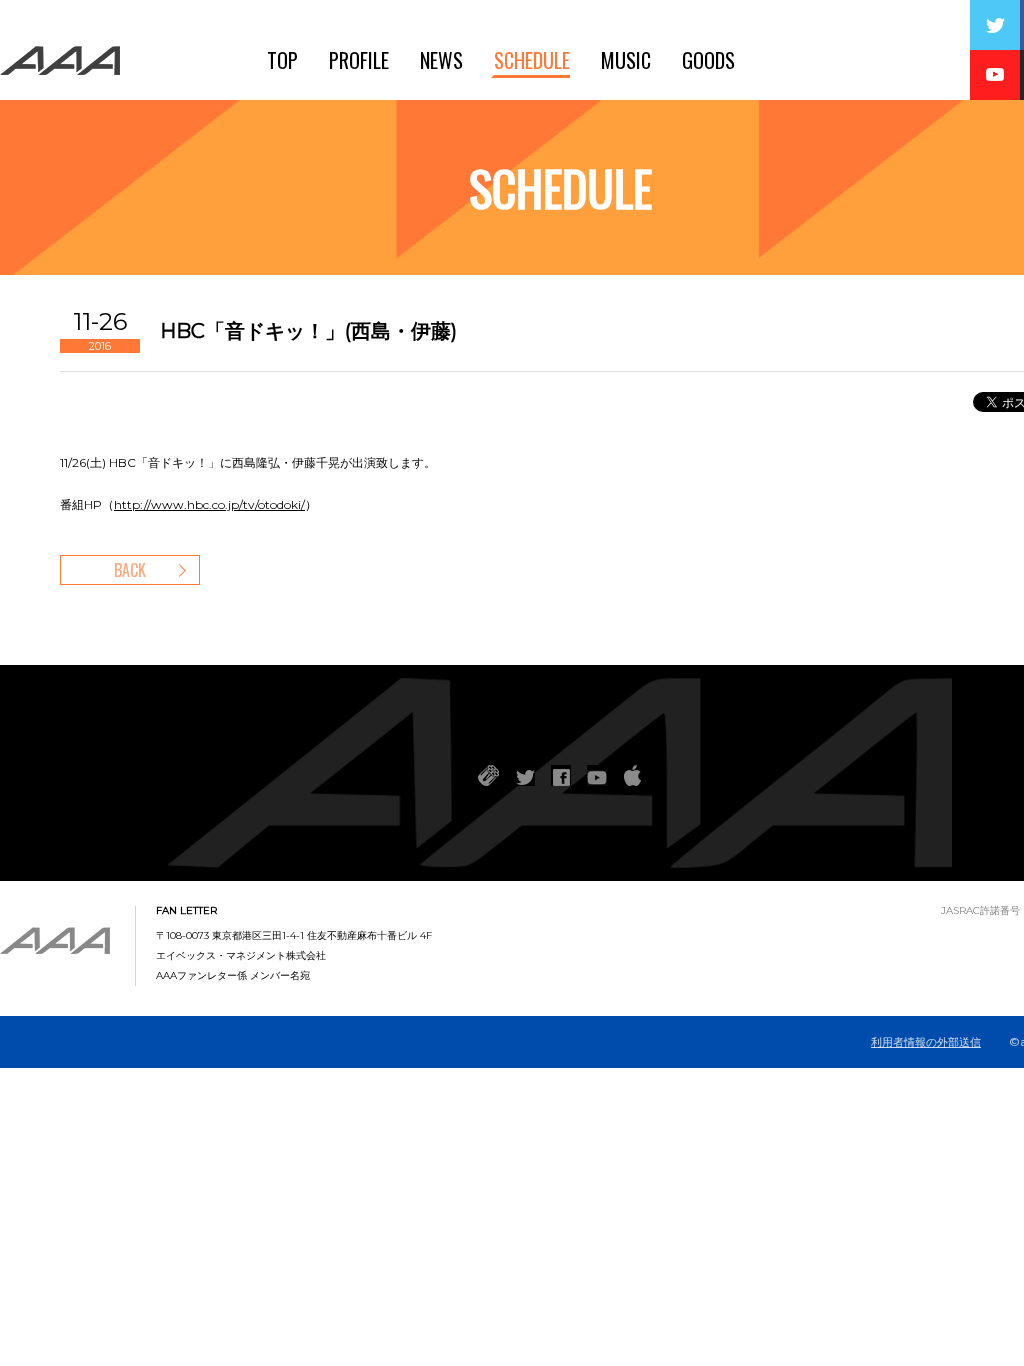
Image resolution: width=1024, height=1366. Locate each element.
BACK (130, 570)
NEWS (441, 60)
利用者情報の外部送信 (926, 1042)
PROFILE (359, 60)
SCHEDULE (532, 60)
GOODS (708, 60)
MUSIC (626, 60)
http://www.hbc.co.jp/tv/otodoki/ (209, 504)
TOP (282, 60)
